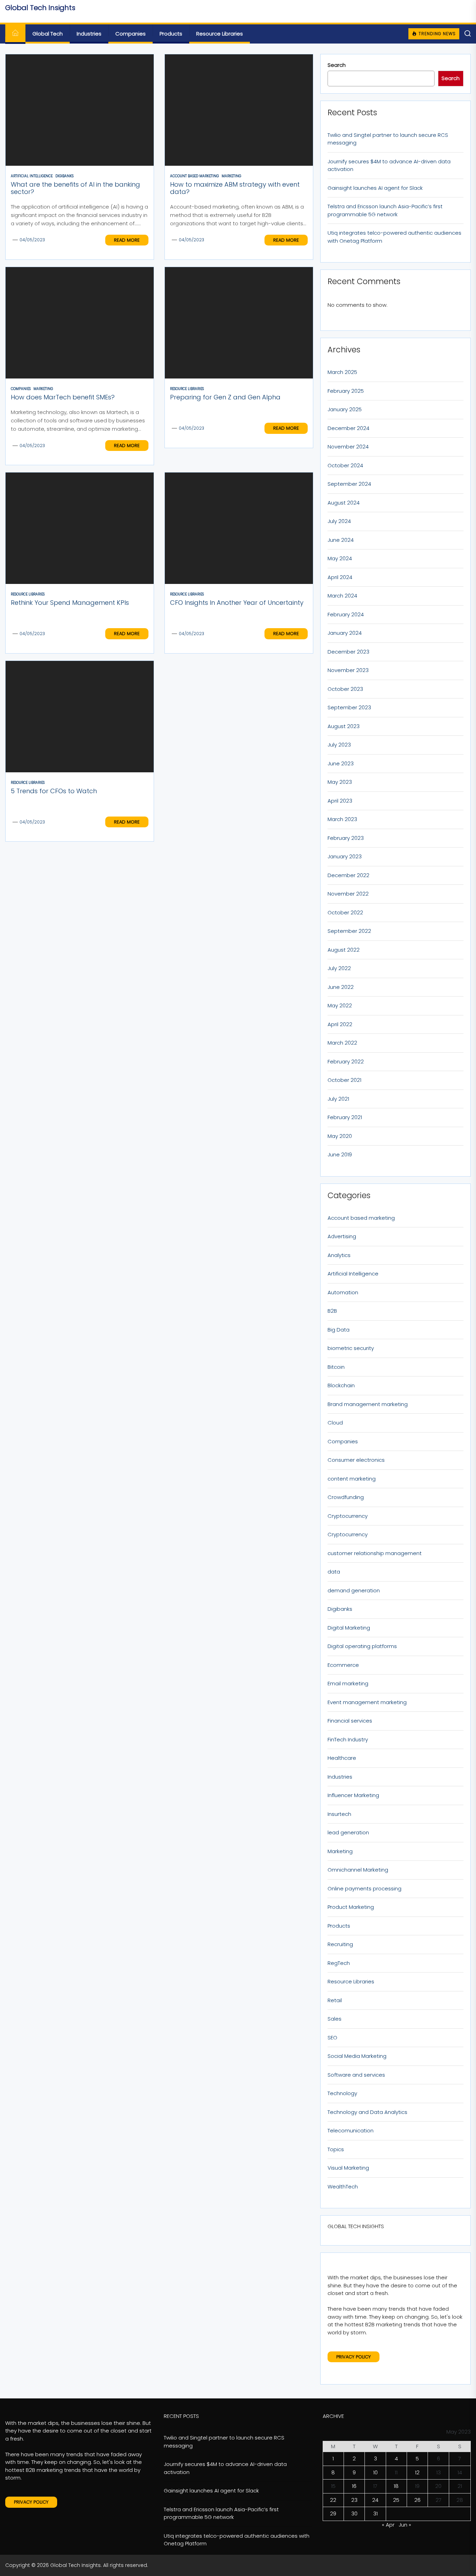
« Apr (388, 2525)
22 (333, 2500)
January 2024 (345, 633)
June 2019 (340, 1154)
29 (333, 2513)
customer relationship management (375, 1553)
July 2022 (339, 968)
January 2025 (345, 409)
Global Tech (48, 34)
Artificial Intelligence (353, 1274)
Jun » (405, 2525)
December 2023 (348, 652)
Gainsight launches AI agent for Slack (375, 188)
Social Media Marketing (357, 2056)
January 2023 (345, 856)
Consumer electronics (356, 1460)
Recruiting (340, 1944)
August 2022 (344, 950)
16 (354, 2486)
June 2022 (341, 987)
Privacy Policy (354, 2357)
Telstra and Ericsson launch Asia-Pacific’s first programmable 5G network (385, 210)
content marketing (352, 1479)
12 (417, 2472)
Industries (89, 34)
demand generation (354, 1590)
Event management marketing (367, 1702)
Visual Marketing (348, 2168)
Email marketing (348, 1683)
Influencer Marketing (353, 1795)
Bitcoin (336, 1367)
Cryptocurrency (348, 1516)
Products (171, 34)
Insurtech (339, 1814)
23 (354, 2500)
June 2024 (341, 540)
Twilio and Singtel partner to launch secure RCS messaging (388, 139)
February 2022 (346, 1061)
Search (337, 65)
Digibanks (340, 1609)
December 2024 (348, 428)
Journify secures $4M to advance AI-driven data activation (389, 165)
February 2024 (346, 614)
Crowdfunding (346, 1497)
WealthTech (343, 2187)
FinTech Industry (348, 1739)
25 (396, 2500)
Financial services (350, 1721)
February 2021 (345, 1117)
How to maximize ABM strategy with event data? (235, 188)
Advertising (342, 1236)
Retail (335, 2000)
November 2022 (348, 894)
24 (375, 2500)
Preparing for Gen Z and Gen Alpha (225, 397)
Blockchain (341, 1385)
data (334, 1572)
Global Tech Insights (40, 8)
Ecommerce (343, 1665)
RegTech (339, 1963)
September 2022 (349, 931)
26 (417, 2500)
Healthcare (342, 1758)
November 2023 (348, 670)
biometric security (351, 1348)
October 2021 (344, 1080)
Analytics (339, 1255)
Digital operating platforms (362, 1646)
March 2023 (342, 819)
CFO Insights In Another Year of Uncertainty (237, 603)
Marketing (340, 1851)
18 (396, 2486)
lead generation (348, 1832)
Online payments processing (364, 1888)
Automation (343, 1292)
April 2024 (340, 577)
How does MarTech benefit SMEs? (63, 397)
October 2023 (345, 689)
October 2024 (345, 465)
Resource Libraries (220, 34)
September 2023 (349, 707)
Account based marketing (361, 1218)
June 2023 (341, 763)
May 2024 (340, 558)
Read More (127, 240)
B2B (332, 1311)
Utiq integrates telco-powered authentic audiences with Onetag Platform (394, 237)
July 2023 (339, 745)
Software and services (356, 2075)
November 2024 (348, 447)
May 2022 (340, 1005)
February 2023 (346, 838)
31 (375, 2513)
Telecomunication (351, 2130)
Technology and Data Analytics (367, 2112)
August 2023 (344, 726)
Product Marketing (351, 1907)
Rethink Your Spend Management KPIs (70, 603)
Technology (342, 2093)
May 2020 (340, 1136)
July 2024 (339, 521)
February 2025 (346, 391)
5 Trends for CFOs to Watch (54, 791)
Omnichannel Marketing (358, 1870)
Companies (130, 34)
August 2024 (344, 503)
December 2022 (348, 875)
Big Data (339, 1330)
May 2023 (340, 782)
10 (375, 2472)
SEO (332, 2038)
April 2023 (340, 801)
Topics (336, 2149)
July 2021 (338, 1099)
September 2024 (349, 484)
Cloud (335, 1423)
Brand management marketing (368, 1404)
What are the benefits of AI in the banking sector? (75, 188)
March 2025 (342, 372)
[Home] (15, 34)
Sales (335, 2019)
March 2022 (342, 1043)
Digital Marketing (349, 1628)
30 (354, 2513)
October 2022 (345, 912)
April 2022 (340, 1024)
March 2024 (342, 596)
